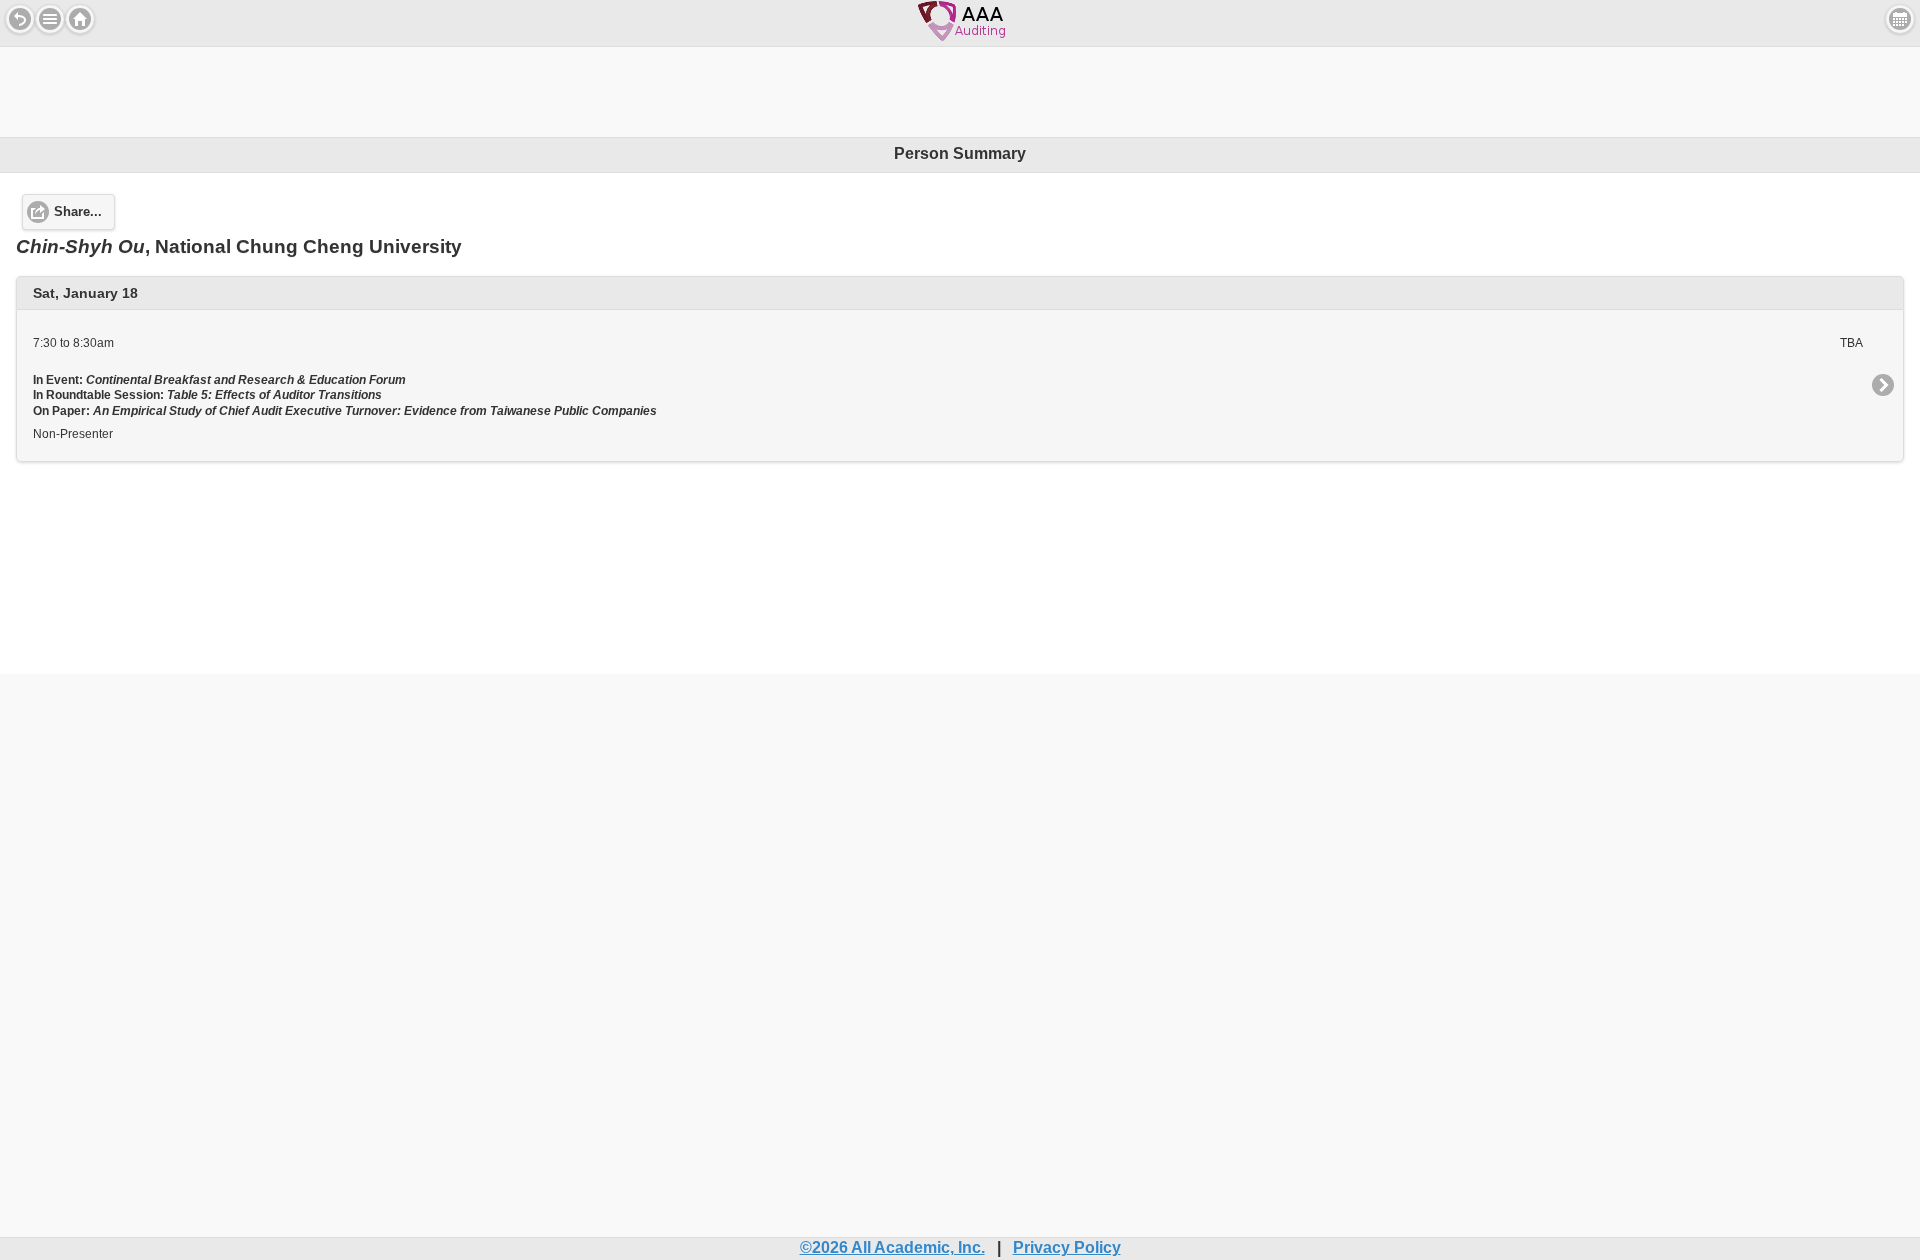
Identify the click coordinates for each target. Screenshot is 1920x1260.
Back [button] (20, 19)
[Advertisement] (960, 92)
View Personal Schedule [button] (1900, 19)
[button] (50, 19)
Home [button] (80, 19)
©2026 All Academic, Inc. (892, 1247)
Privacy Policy (1067, 1247)
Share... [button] (78, 212)
